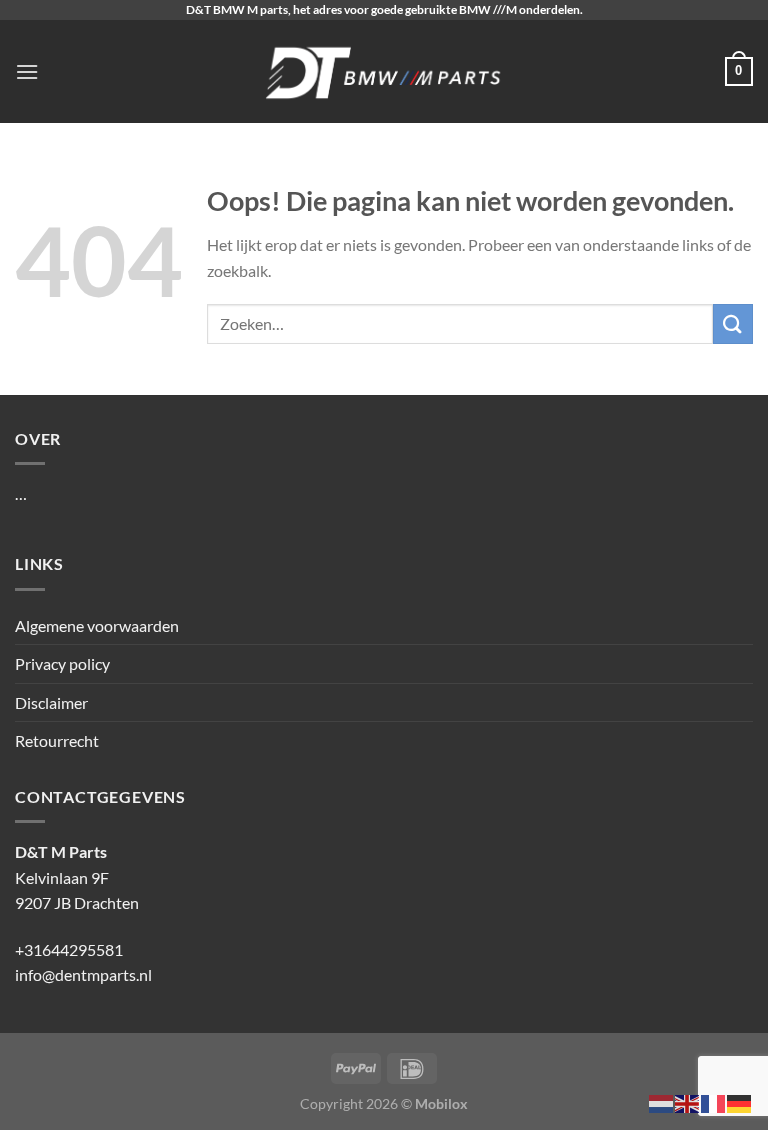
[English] (688, 1101)
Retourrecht (57, 740)
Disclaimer (51, 702)
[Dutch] (662, 1101)
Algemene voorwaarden (97, 625)
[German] (740, 1101)
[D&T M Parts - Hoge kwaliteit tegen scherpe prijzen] (384, 71)
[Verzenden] (733, 323)
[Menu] (27, 71)
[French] (714, 1101)
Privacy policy (62, 663)
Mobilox (441, 1103)
